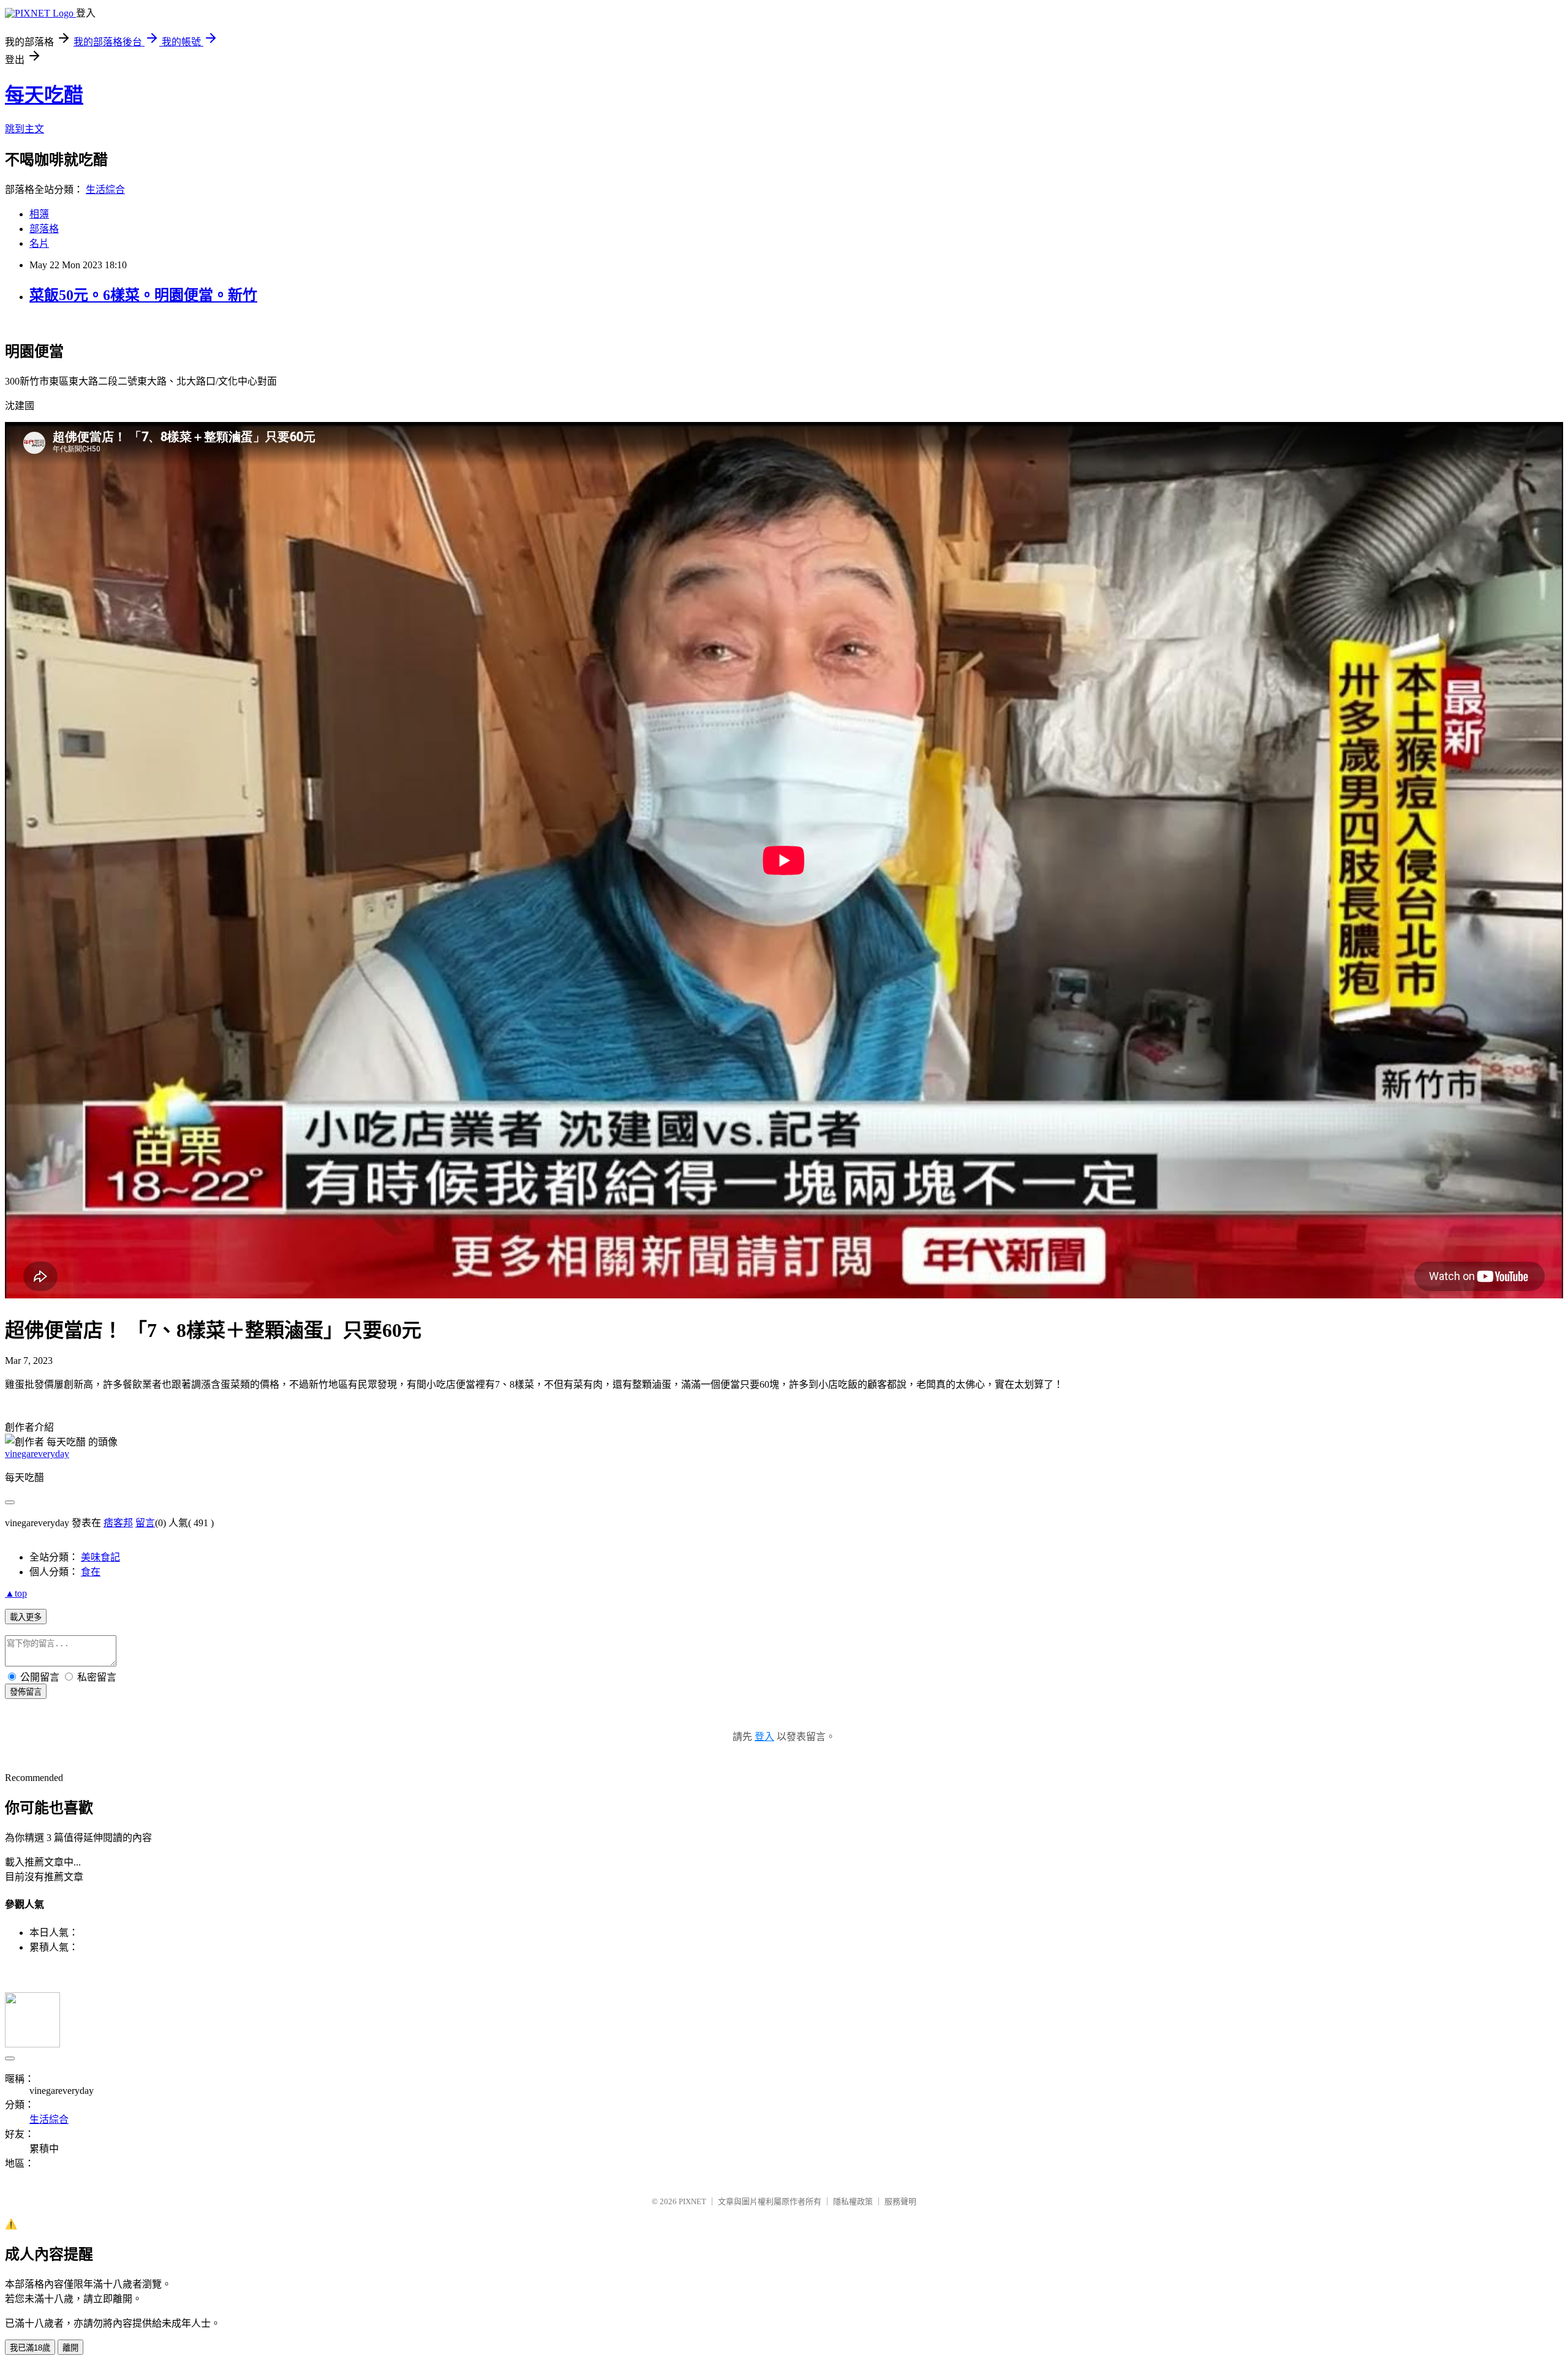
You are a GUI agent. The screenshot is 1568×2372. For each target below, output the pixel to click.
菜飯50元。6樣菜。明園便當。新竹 (143, 295)
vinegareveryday (37, 1454)
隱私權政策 (853, 2201)
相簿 (39, 214)
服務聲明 (900, 2201)
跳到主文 (24, 129)
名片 (39, 243)
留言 (145, 1523)
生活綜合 (105, 190)
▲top (16, 1593)
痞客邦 (118, 1523)
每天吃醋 (44, 95)
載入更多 (26, 1617)
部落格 (44, 229)
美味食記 (100, 1557)
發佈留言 (26, 1692)
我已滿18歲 (30, 2348)
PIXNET (692, 2201)
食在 (91, 1572)
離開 (70, 2348)
